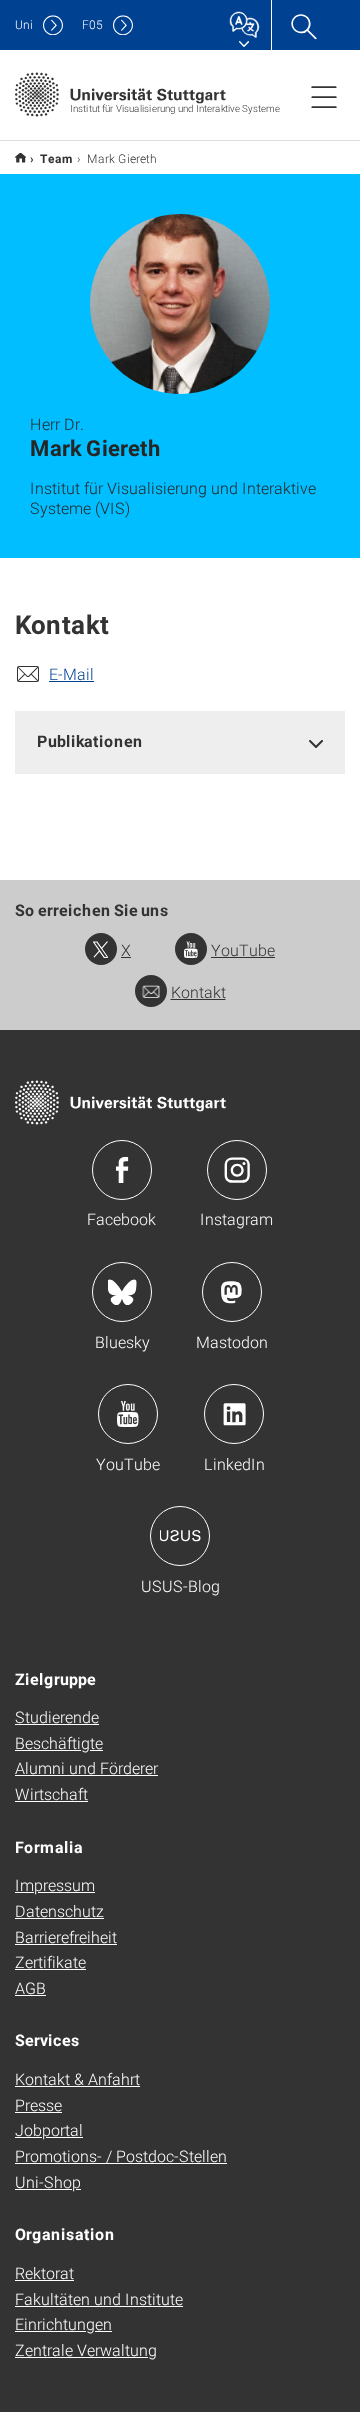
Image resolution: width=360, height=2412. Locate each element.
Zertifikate (50, 1961)
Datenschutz (59, 1910)
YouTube (243, 949)
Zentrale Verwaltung (86, 2349)
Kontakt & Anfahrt (77, 2078)
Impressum (55, 1884)
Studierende (57, 1716)
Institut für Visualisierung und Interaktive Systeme (20, 157)
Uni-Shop (48, 2181)
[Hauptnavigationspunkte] (324, 96)
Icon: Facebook (122, 1170)
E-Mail (71, 673)
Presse (38, 2104)
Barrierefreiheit (66, 1936)
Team (56, 158)
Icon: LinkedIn (234, 1414)
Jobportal (49, 2129)
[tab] (180, 741)
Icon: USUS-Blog (180, 1536)
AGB (30, 1987)
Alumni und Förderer (86, 1767)
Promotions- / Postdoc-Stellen (121, 2155)
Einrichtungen (63, 2323)
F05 (92, 24)
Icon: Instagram (237, 1170)
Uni (24, 24)
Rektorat (44, 2272)
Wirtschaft (51, 1793)
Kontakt (198, 991)
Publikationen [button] (90, 740)
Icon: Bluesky (122, 1292)
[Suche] (303, 25)
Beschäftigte (59, 1742)
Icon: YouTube (128, 1414)
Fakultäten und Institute (99, 2298)
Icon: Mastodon (232, 1292)
